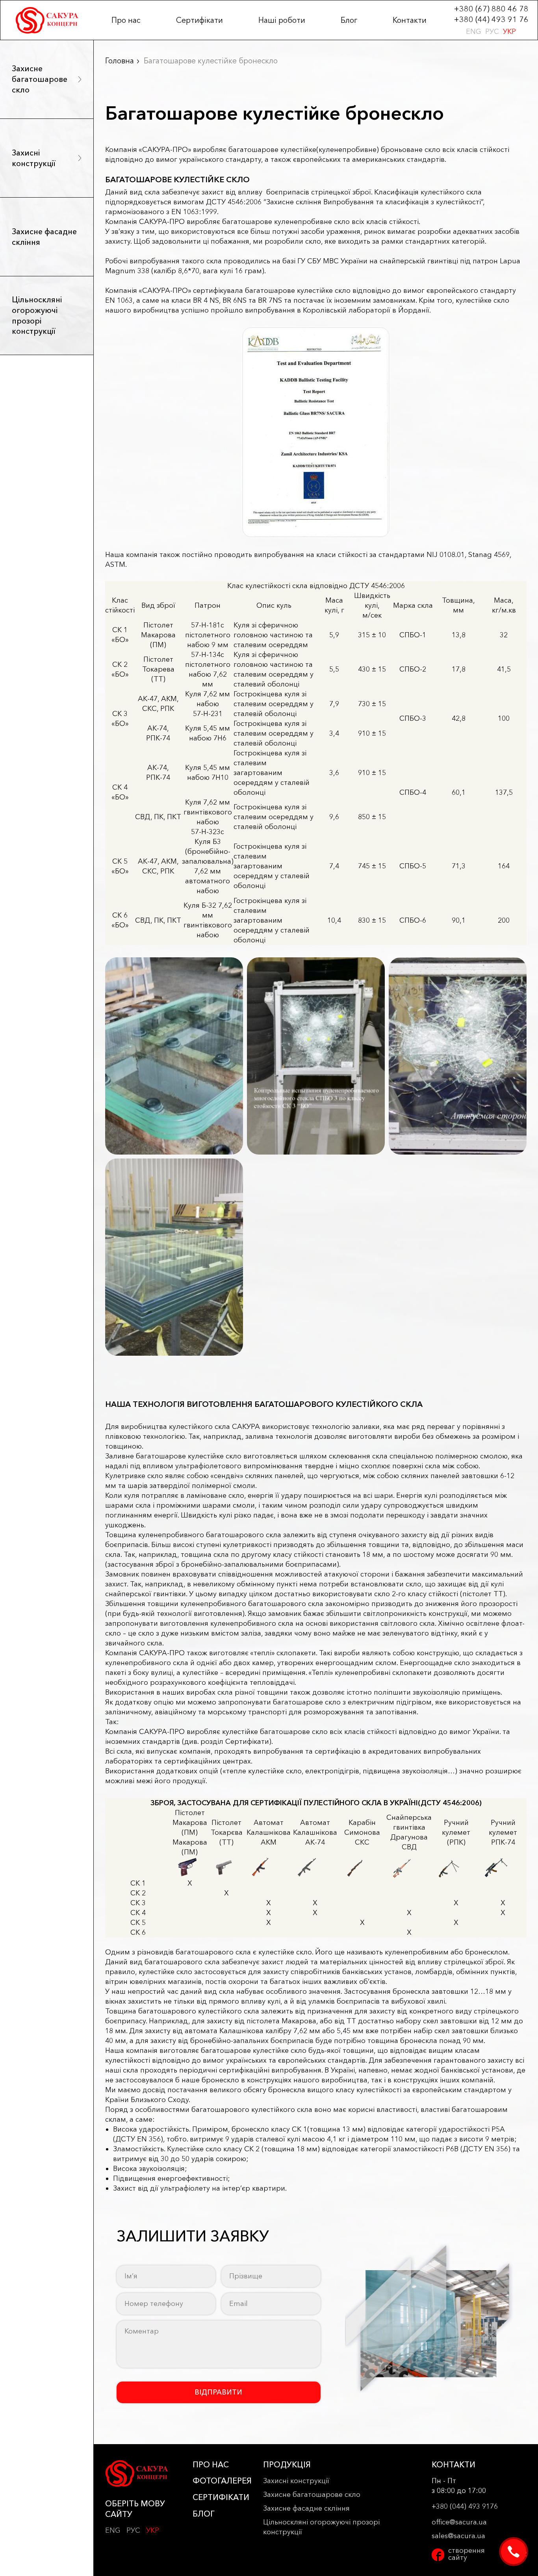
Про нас (126, 20)
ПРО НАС (211, 2465)
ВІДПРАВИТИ (218, 2392)
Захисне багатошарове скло (40, 79)
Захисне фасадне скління (44, 237)
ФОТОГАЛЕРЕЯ (222, 2481)
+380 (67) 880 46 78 (491, 9)
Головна (120, 61)
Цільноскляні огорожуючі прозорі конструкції (37, 315)
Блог (349, 20)
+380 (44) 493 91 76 (491, 19)
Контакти (410, 20)
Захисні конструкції (34, 158)
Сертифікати (199, 20)
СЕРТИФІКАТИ (221, 2497)
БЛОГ (204, 2514)
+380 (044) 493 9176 (465, 2506)
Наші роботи (282, 20)
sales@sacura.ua (458, 2536)
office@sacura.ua (459, 2522)
